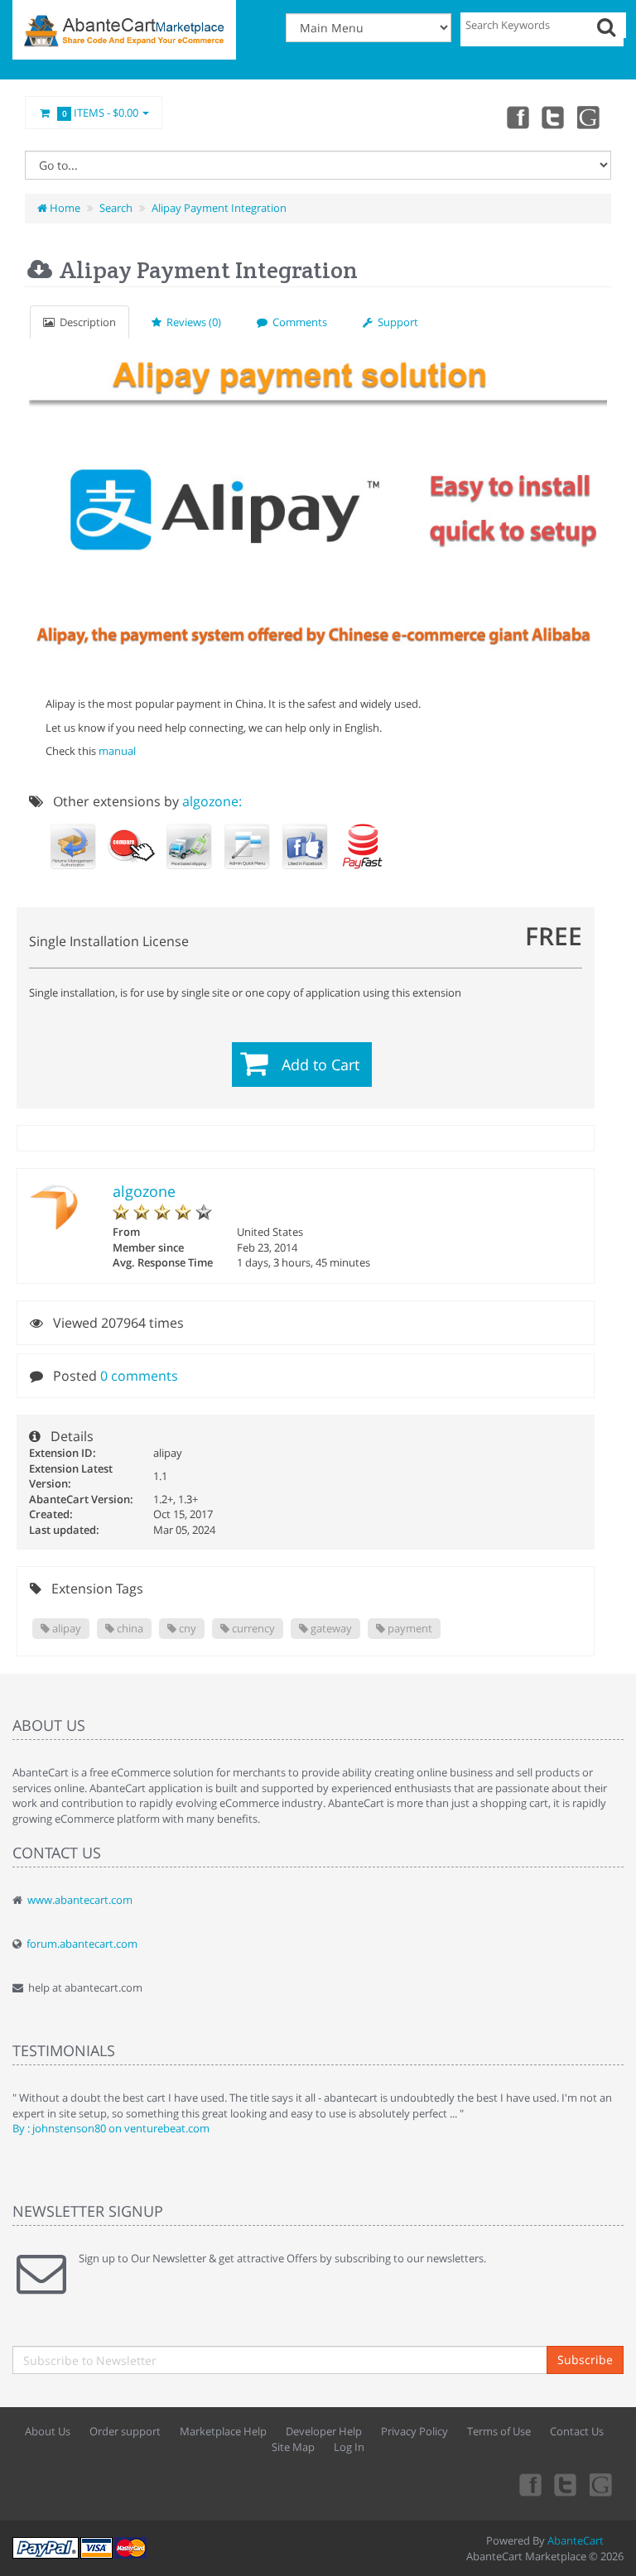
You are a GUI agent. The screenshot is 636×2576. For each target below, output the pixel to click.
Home (64, 208)
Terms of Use (499, 2431)
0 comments (139, 1376)
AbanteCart (576, 2540)
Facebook (517, 117)
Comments (297, 322)
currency (252, 1628)
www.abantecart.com (80, 1900)
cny (186, 1628)
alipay (65, 1628)
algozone (144, 1191)
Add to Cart (320, 1065)
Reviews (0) (191, 322)
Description (85, 322)
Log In (349, 2447)
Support (395, 322)
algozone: (212, 801)
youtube (590, 117)
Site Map (293, 2447)
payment (409, 1628)
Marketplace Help (223, 2431)
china (129, 1628)
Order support (125, 2431)
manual (117, 751)
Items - (101, 113)
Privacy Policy (414, 2431)
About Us (48, 2431)
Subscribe (585, 2360)
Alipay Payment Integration (219, 208)
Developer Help (324, 2431)
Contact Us (577, 2431)
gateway (330, 1628)
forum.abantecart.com (82, 1944)
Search (116, 208)
